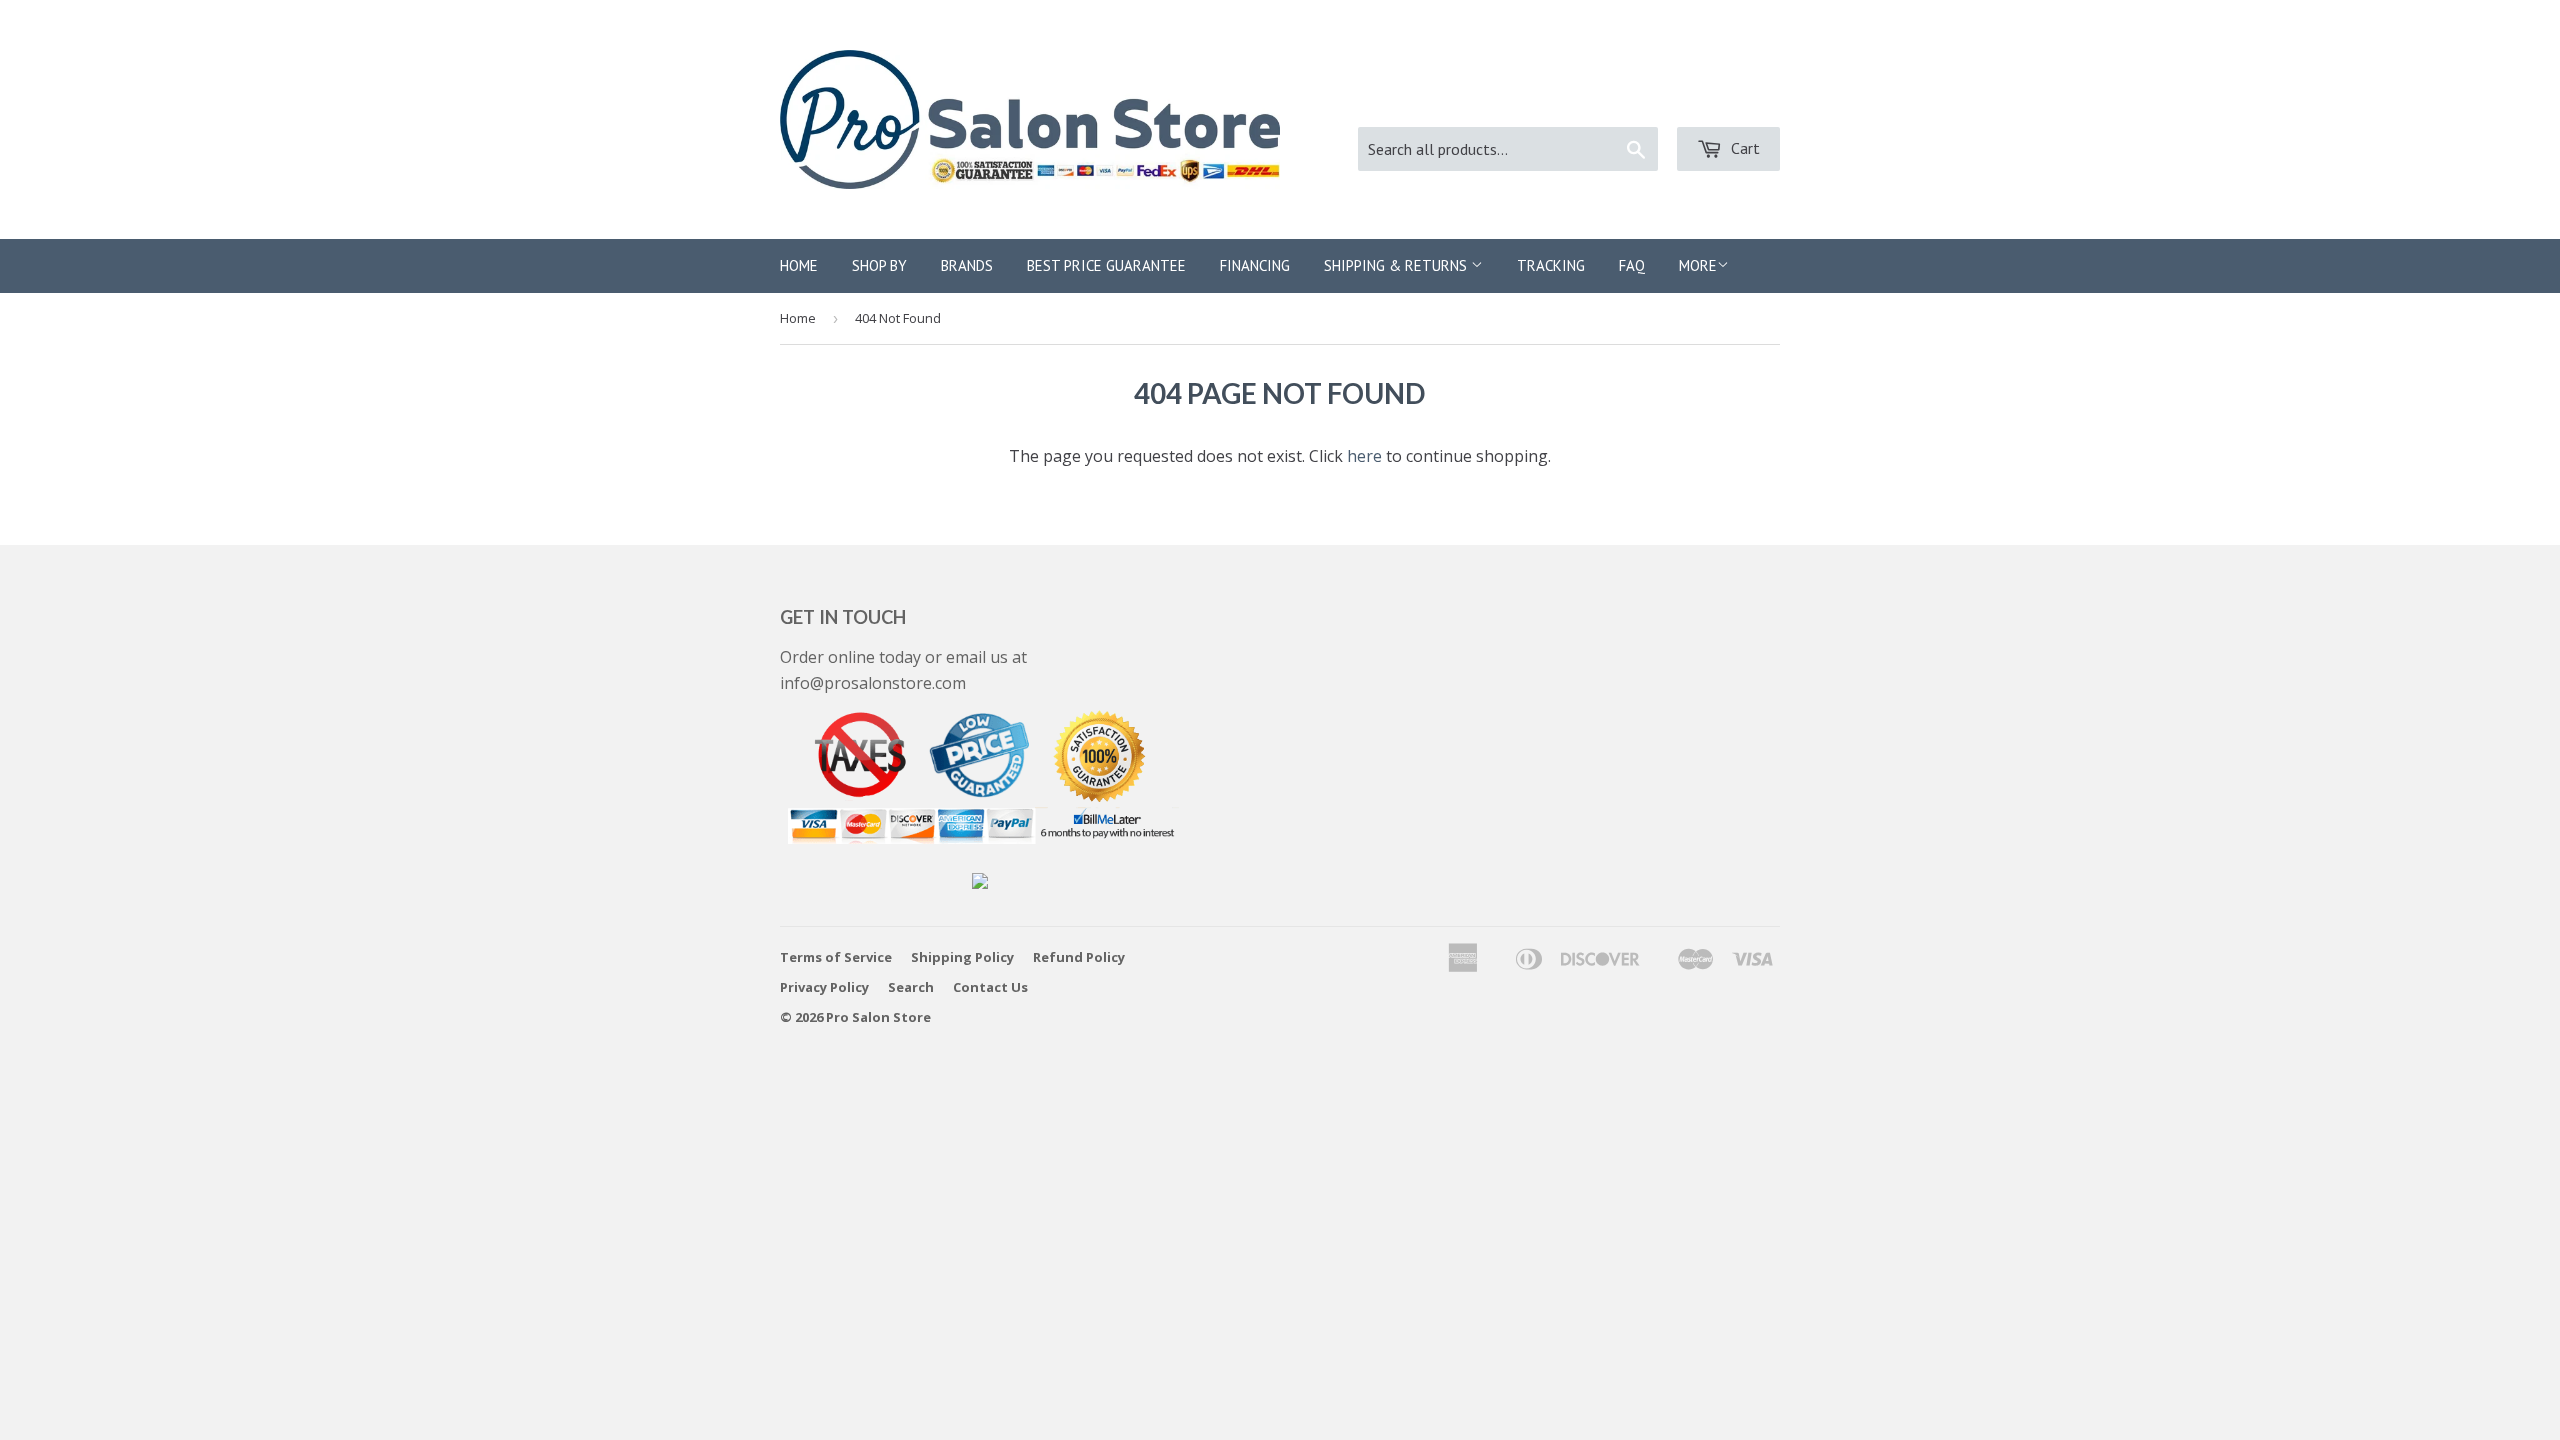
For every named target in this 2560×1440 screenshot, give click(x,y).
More (1698, 265)
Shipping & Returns (1397, 265)
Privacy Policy (824, 987)
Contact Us (990, 987)
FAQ (1632, 265)
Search (911, 987)
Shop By (879, 265)
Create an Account (1714, 100)
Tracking (1551, 265)
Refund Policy (1079, 957)
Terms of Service (836, 957)
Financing (1255, 265)
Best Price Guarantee (1106, 265)
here (1364, 456)
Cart (1743, 148)
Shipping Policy (962, 957)
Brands (967, 265)
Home (799, 265)
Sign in (1592, 100)
